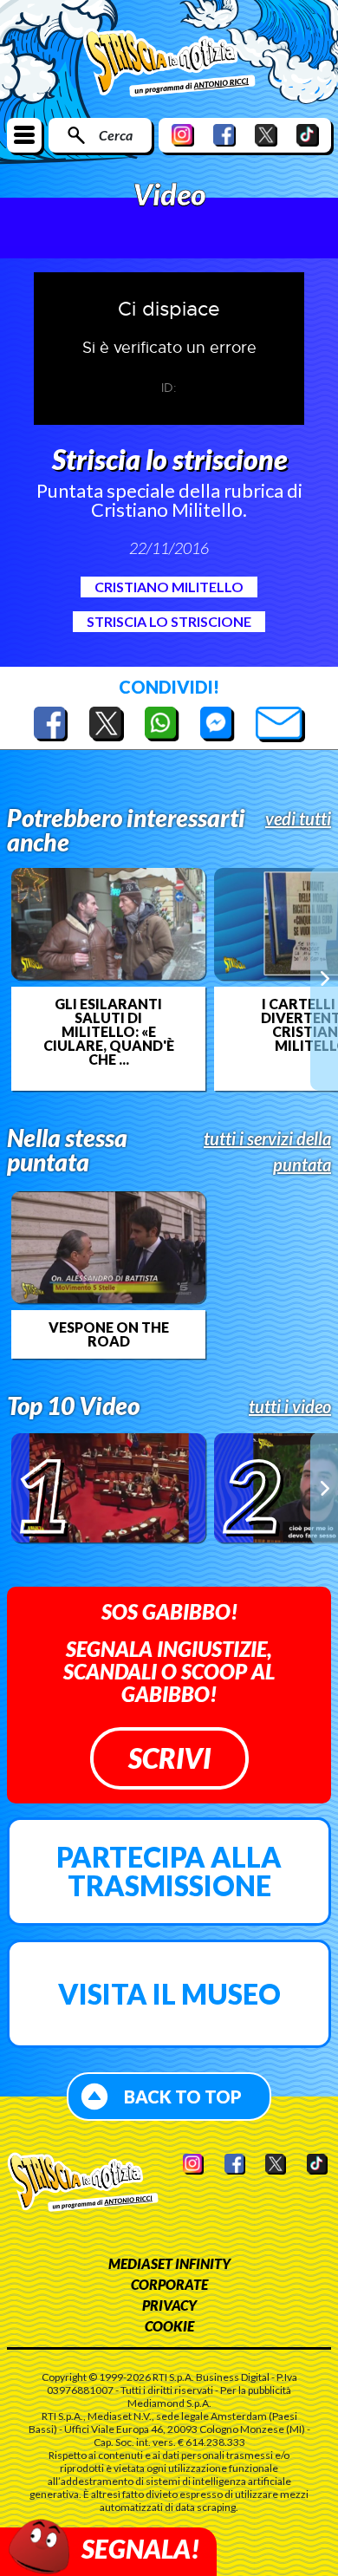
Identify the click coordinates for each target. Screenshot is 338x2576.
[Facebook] (224, 135)
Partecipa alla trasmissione (169, 1872)
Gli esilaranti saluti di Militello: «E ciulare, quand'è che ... (109, 1032)
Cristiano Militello (169, 587)
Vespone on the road (109, 1334)
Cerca (116, 135)
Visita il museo (169, 1994)
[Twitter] (266, 135)
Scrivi (169, 1758)
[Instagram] (183, 135)
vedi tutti (298, 818)
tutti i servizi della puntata (267, 1151)
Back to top (183, 2097)
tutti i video (290, 1406)
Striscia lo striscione (169, 621)
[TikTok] (308, 135)
